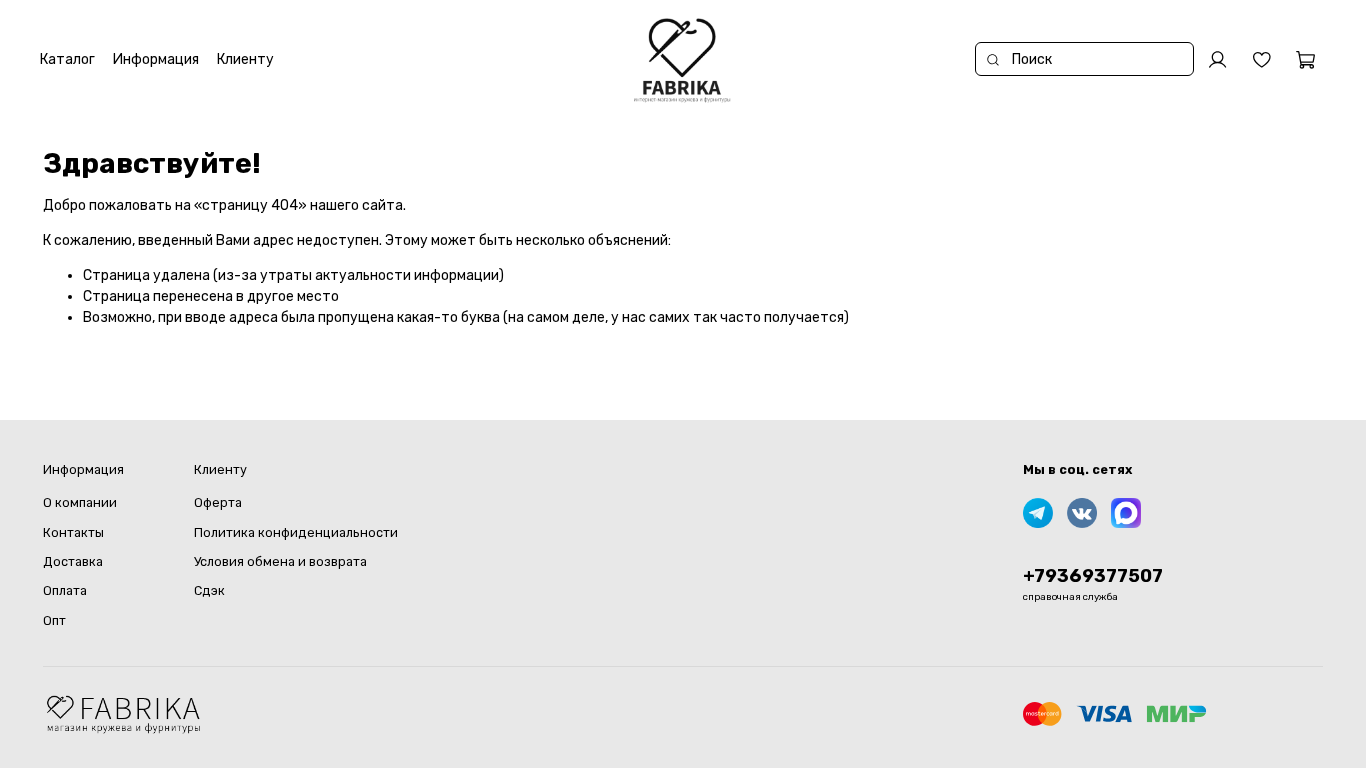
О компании (80, 502)
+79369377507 (1093, 576)
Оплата (65, 590)
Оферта (218, 502)
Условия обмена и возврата (280, 561)
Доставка (73, 561)
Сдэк (209, 590)
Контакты (73, 532)
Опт (54, 620)
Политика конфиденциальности (296, 532)
